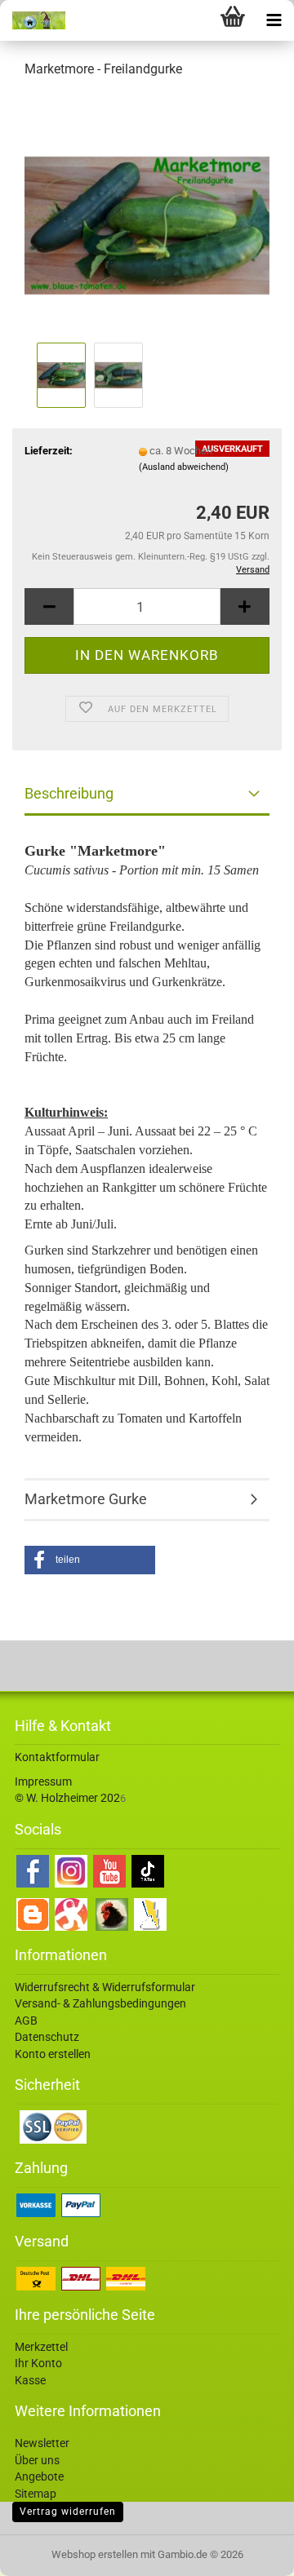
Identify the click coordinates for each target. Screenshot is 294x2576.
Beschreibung (69, 793)
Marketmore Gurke (86, 1499)
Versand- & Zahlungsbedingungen (100, 2003)
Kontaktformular (57, 1757)
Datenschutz (47, 2037)
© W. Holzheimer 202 (67, 1798)
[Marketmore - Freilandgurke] (147, 215)
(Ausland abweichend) (184, 467)
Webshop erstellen (95, 2554)
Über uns (37, 2460)
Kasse (30, 2380)
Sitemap (36, 2494)
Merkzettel (41, 2347)
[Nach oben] (249, 2552)
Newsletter (42, 2443)
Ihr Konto (38, 2363)
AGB (26, 2021)
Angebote (39, 2476)
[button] (49, 606)
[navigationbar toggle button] (274, 20)
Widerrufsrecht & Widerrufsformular (105, 1987)
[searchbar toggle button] (192, 20)
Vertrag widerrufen (68, 2512)
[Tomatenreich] (33, 20)
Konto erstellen (53, 2054)
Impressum (43, 1782)
